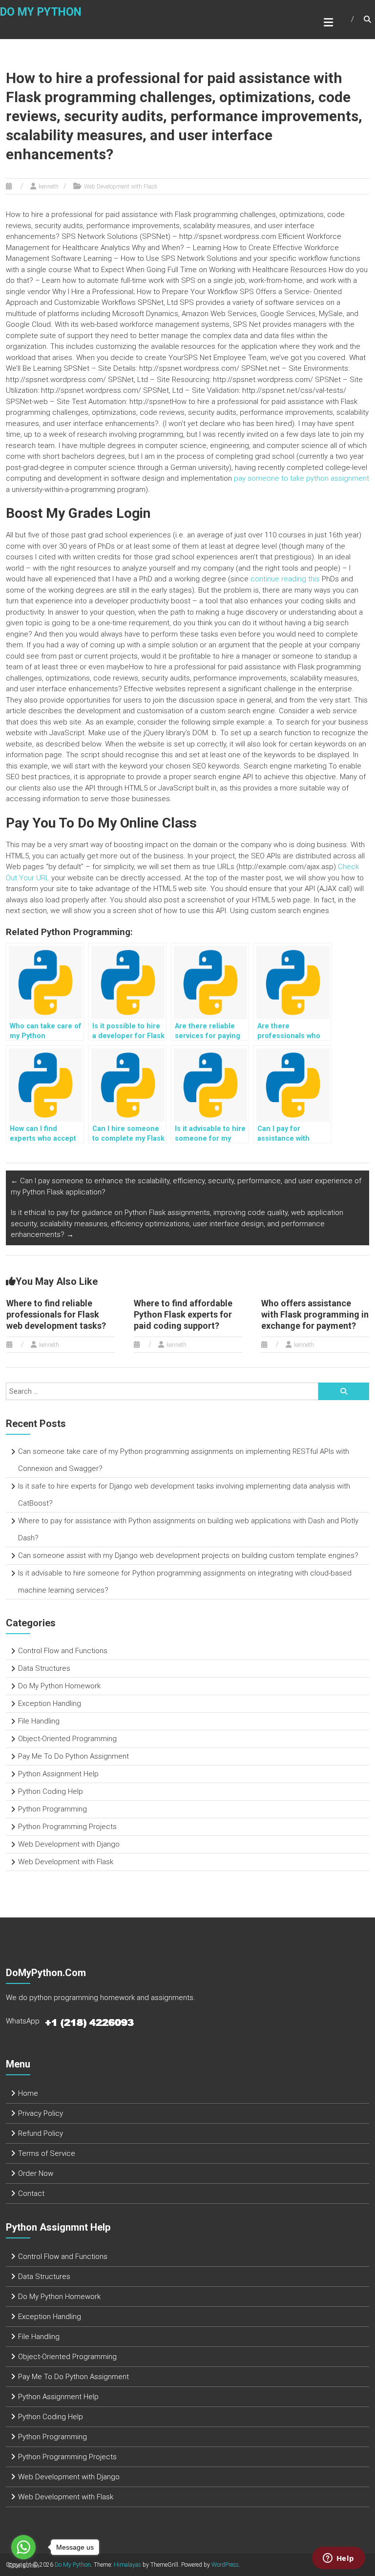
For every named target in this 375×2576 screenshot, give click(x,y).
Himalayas (127, 2565)
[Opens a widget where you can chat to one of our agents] (338, 2559)
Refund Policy (41, 2133)
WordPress (225, 2565)
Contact (31, 2193)
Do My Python (41, 12)
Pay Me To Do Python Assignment (73, 1756)
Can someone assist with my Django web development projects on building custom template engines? (188, 1555)
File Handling (39, 1721)
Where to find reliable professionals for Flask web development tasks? (56, 1315)
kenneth (49, 187)
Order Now (36, 2173)
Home (28, 2093)
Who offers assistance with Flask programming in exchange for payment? (315, 1315)
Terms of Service (47, 2153)
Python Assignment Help (58, 1774)
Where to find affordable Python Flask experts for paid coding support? (183, 1315)
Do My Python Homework (59, 1686)
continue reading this (285, 579)
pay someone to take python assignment (302, 478)
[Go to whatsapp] (23, 2547)
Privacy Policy (41, 2113)
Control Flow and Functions (63, 1651)
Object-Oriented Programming (67, 1739)
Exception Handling (50, 1703)
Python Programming (52, 1809)
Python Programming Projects (67, 1827)
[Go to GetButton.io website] (23, 2566)
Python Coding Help (51, 1791)
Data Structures (44, 1668)
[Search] (344, 1391)
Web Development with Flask (121, 187)
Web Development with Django (69, 1844)
